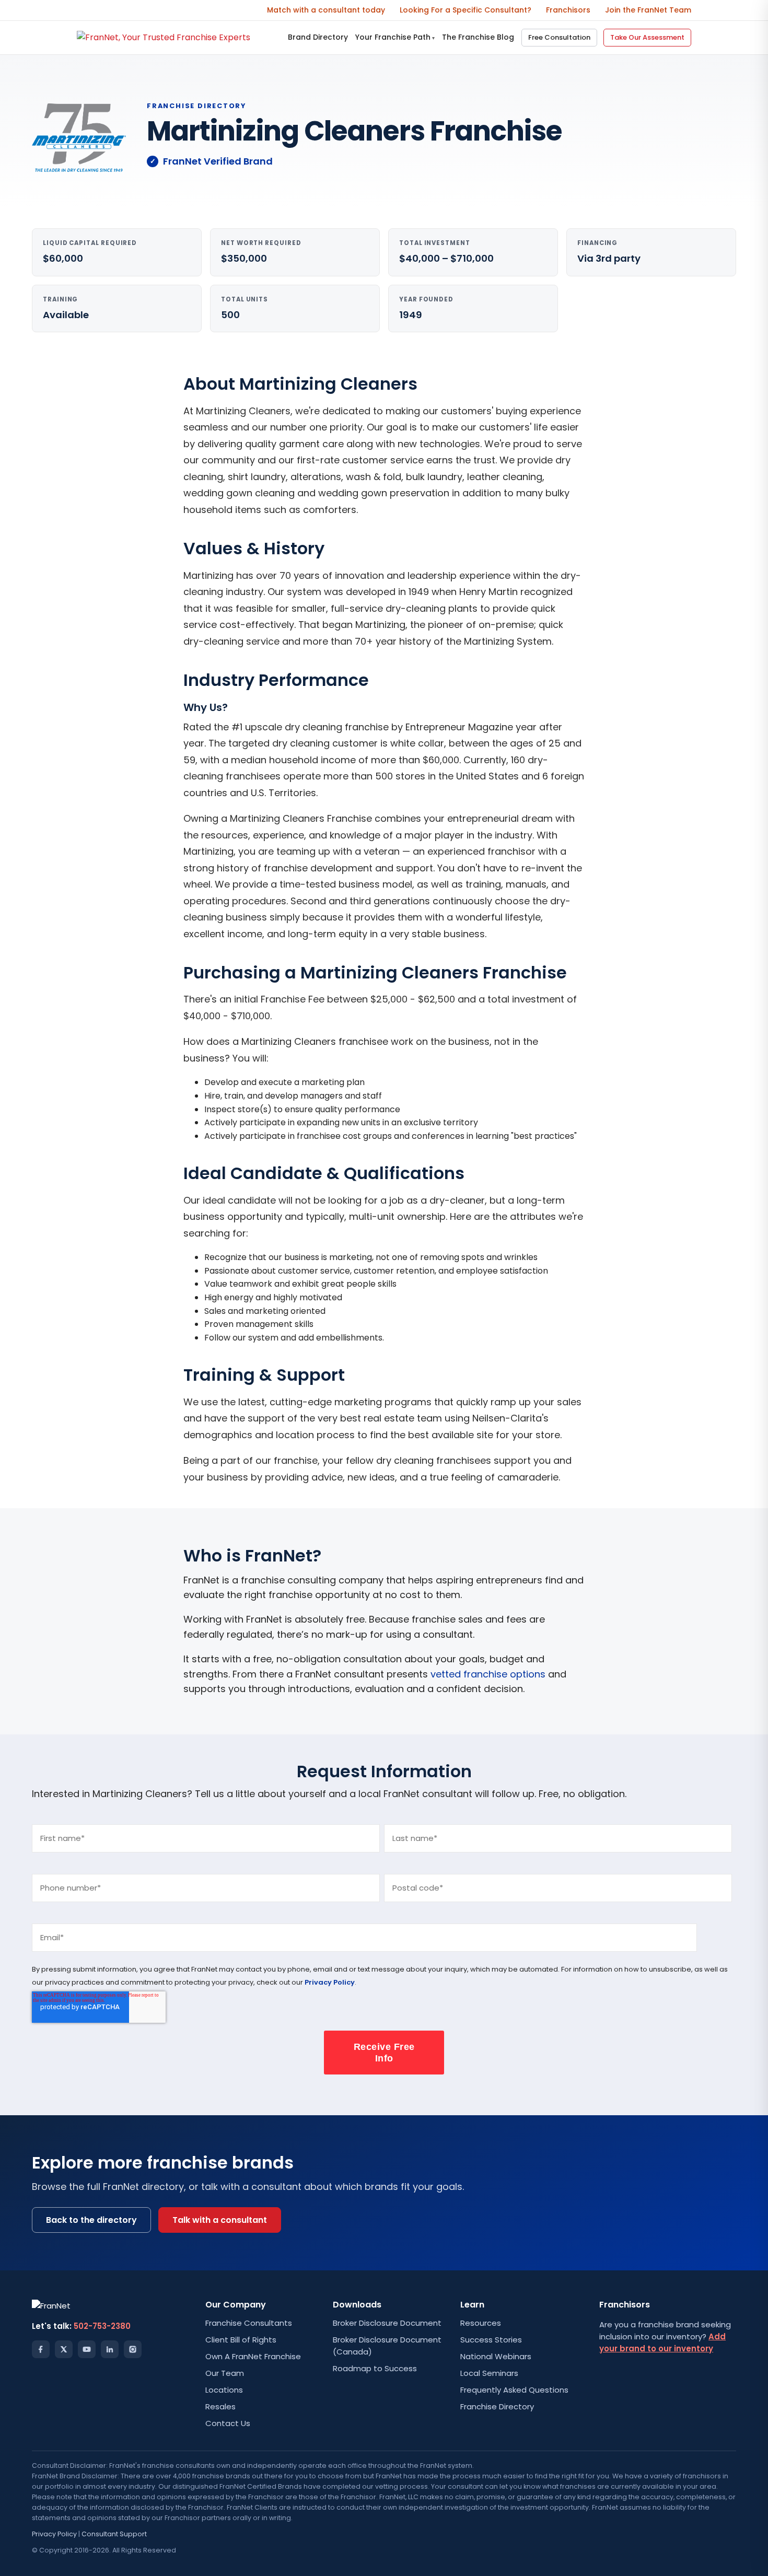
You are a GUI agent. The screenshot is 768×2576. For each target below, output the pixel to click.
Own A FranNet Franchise (253, 2356)
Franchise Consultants (249, 2323)
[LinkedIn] (110, 2349)
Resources (481, 2323)
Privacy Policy (330, 1982)
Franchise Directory (497, 2406)
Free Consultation (559, 37)
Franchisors (568, 10)
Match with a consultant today (326, 10)
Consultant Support (114, 2534)
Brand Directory (318, 37)
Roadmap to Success (375, 2368)
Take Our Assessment (647, 37)
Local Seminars (489, 2373)
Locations (224, 2390)
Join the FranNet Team (648, 10)
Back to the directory (91, 2220)
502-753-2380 (102, 2326)
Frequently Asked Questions (514, 2390)
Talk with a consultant (220, 2220)
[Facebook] (41, 2349)
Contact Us (228, 2423)
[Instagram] (133, 2349)
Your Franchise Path (395, 37)
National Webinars (496, 2356)
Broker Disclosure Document (387, 2323)
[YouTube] (87, 2349)
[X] (64, 2349)
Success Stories (491, 2340)
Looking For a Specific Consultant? (466, 10)
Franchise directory (196, 106)
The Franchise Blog (478, 37)
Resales (220, 2406)
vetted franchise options (488, 1674)
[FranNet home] (164, 37)
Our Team (225, 2373)
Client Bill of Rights (241, 2340)
